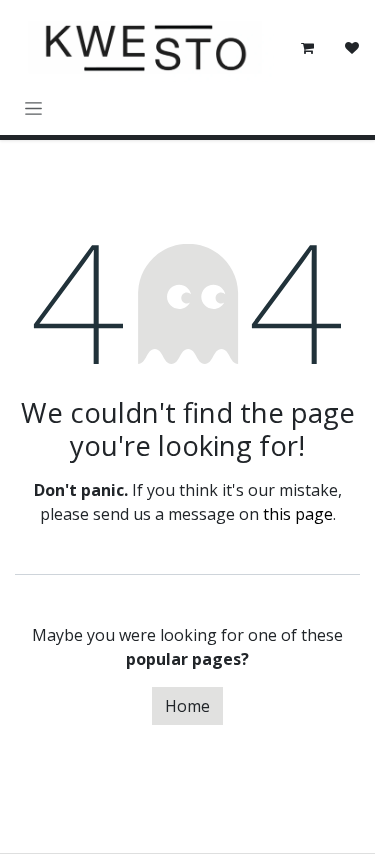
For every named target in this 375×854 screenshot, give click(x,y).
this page (298, 514)
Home (187, 706)
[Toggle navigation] (33, 107)
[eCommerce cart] (308, 48)
